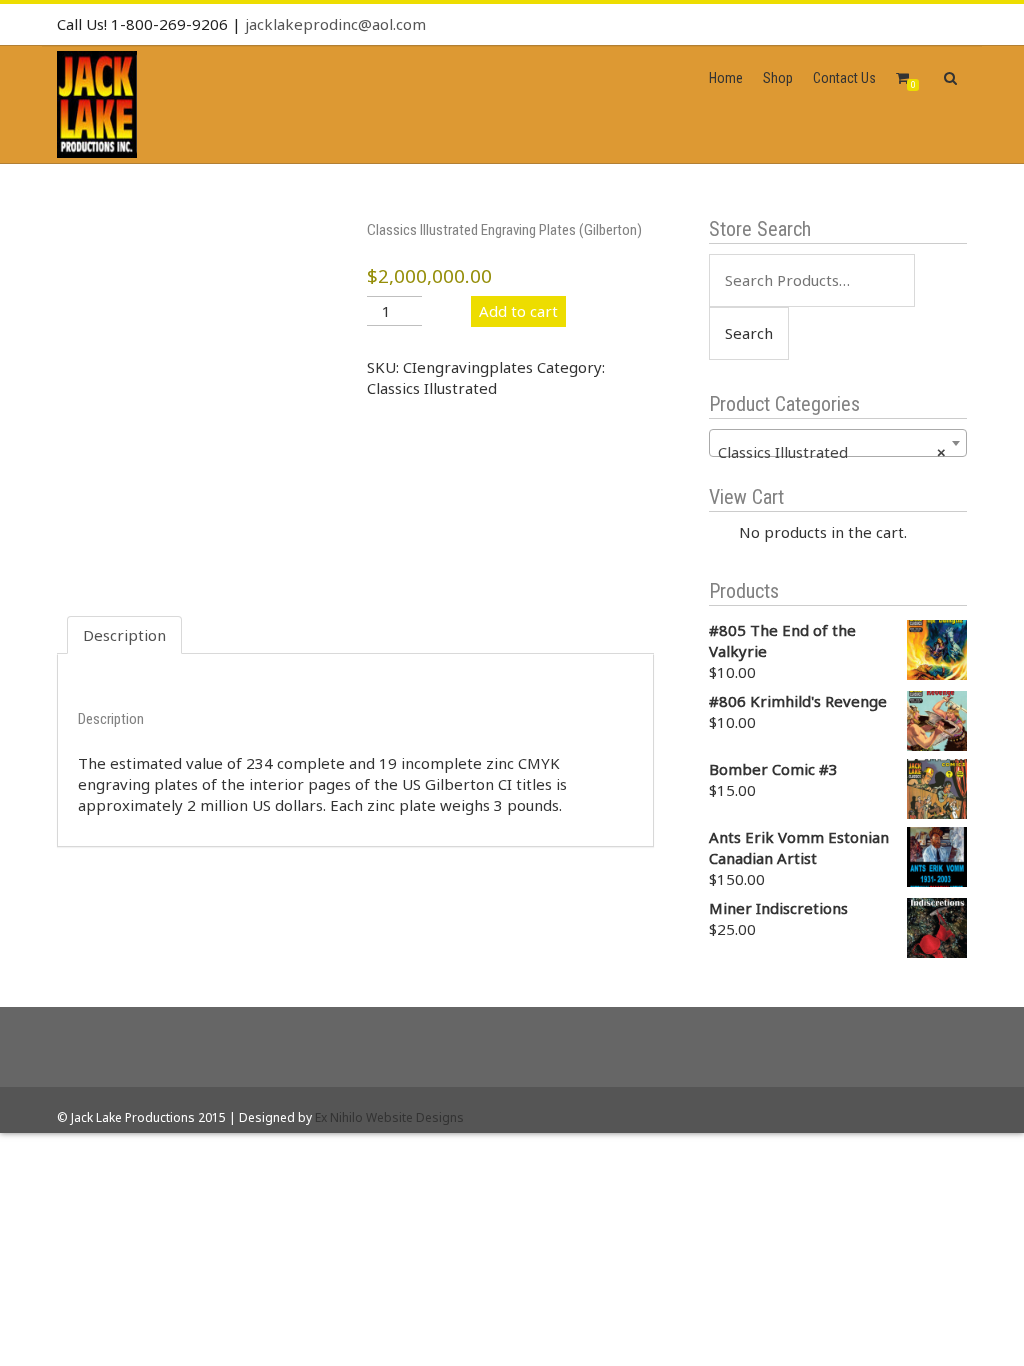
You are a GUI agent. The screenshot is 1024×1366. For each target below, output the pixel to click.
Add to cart (518, 311)
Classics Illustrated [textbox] (832, 452)
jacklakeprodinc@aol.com (335, 24)
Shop (778, 78)
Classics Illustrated (432, 388)
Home (726, 78)
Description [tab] (124, 635)
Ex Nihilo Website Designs (389, 1117)
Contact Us (844, 78)
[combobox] (838, 443)
